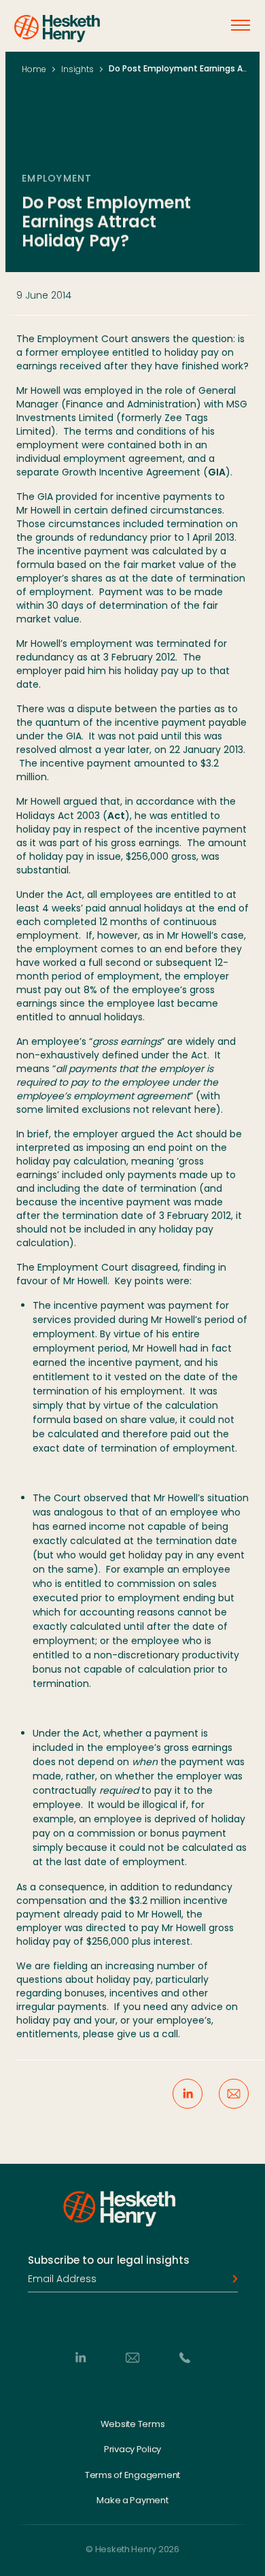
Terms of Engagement (132, 2475)
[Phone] (185, 2357)
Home (34, 69)
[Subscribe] (231, 2279)
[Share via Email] (234, 2094)
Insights (77, 69)
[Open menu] (241, 25)
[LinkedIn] (80, 2357)
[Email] (132, 2357)
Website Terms (133, 2424)
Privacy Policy (132, 2449)
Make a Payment (132, 2500)
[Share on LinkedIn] (188, 2094)
